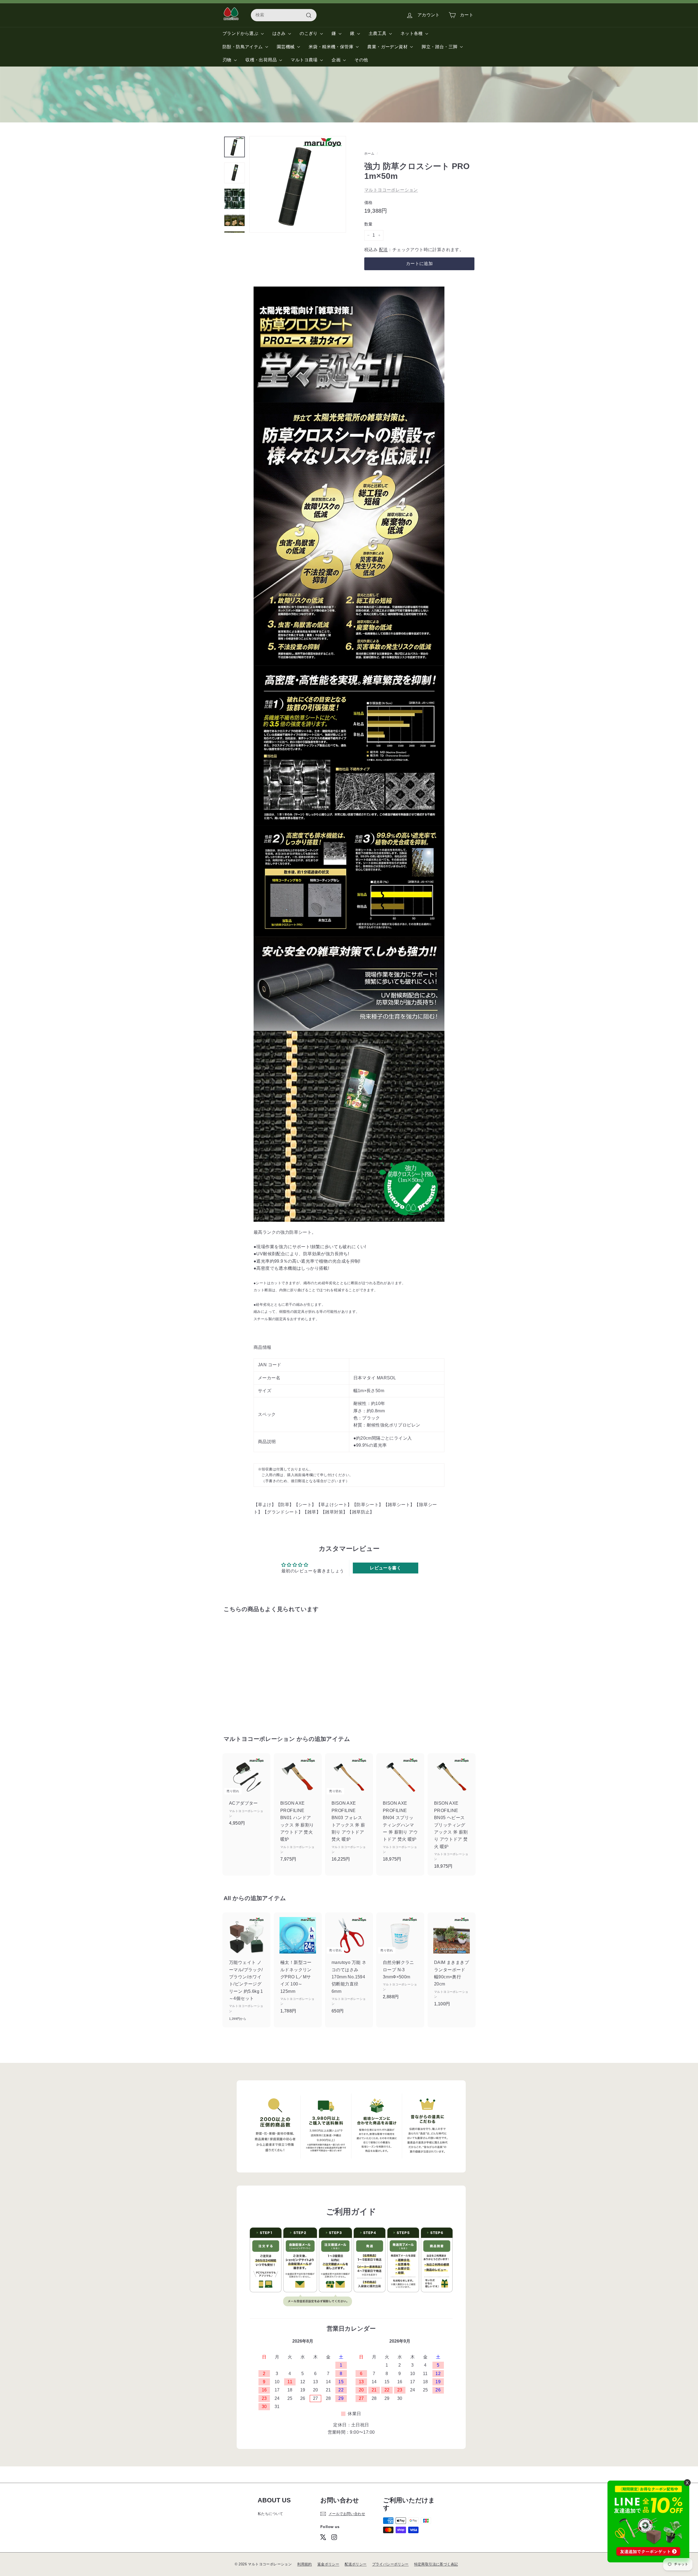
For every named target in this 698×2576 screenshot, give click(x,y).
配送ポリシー (356, 2564)
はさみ (280, 33)
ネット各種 (412, 33)
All (227, 1898)
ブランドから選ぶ (241, 33)
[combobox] (284, 15)
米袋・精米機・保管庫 (332, 47)
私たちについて (270, 2514)
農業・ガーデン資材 (388, 47)
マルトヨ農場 (305, 60)
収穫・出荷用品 (262, 60)
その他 (361, 60)
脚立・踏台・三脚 (440, 47)
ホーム (369, 154)
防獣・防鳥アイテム (243, 47)
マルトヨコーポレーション (391, 190)
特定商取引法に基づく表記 (436, 2564)
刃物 (228, 60)
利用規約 (305, 2564)
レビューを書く (385, 1568)
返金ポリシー (328, 2564)
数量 (368, 224)
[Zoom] (298, 184)
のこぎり (309, 33)
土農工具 (378, 33)
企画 (337, 60)
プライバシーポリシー (390, 2564)
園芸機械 (286, 47)
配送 (383, 250)
